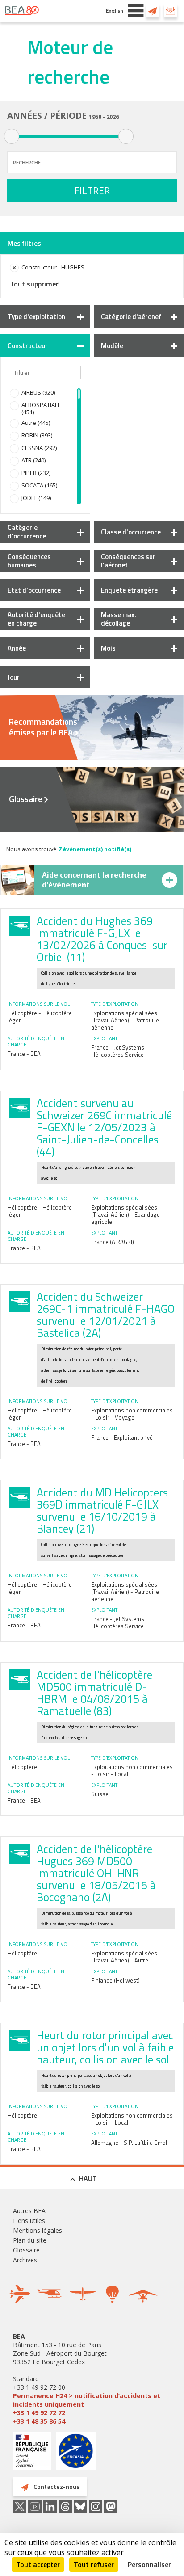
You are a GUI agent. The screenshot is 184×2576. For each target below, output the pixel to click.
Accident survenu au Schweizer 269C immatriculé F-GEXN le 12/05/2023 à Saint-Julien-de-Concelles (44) (104, 1127)
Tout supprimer (34, 284)
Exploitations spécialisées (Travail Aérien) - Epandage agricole (125, 1214)
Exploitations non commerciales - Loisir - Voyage (132, 1414)
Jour (14, 677)
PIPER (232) (36, 473)
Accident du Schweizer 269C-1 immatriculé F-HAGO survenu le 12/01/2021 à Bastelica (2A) (106, 1315)
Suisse (100, 1794)
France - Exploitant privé (122, 1437)
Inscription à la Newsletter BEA (171, 11)
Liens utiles (29, 2221)
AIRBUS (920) (38, 392)
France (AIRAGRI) (113, 1242)
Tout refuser (94, 2564)
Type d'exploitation (36, 317)
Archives (25, 2260)
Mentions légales (38, 2230)
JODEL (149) (36, 498)
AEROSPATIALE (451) (41, 408)
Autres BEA (29, 2211)
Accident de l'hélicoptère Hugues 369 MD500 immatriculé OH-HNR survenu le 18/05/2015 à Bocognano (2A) (96, 1873)
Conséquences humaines (29, 561)
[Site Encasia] (76, 2454)
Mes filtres (24, 243)
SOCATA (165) (39, 485)
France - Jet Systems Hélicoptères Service (118, 1051)
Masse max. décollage (119, 619)
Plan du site (30, 2240)
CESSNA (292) (39, 448)
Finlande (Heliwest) (115, 1980)
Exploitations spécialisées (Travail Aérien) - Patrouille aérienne (125, 1020)
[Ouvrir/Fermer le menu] (136, 11)
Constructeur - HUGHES (53, 267)
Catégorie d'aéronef (131, 317)
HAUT (88, 2178)
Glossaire (26, 799)
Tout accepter (38, 2564)
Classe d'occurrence (131, 532)
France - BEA (24, 1054)
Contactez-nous (153, 11)
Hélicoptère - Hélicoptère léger (40, 1017)
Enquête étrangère (129, 590)
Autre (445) (36, 423)
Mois (108, 648)
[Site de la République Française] (32, 2452)
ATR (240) (33, 460)
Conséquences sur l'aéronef (128, 561)
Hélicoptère (22, 1767)
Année (17, 648)
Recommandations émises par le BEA (43, 727)
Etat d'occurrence (34, 590)
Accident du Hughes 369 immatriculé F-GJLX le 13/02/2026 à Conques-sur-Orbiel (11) (105, 939)
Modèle (112, 346)
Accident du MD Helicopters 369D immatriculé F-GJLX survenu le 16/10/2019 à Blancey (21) (102, 1511)
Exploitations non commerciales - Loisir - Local (132, 1770)
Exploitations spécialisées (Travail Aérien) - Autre (124, 1957)
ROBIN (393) (37, 435)
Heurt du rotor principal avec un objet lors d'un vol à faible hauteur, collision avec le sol (105, 2047)
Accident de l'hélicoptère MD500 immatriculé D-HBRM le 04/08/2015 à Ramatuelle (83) (94, 1693)
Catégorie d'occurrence (27, 532)
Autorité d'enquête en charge (36, 619)
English (115, 11)
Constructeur (28, 346)
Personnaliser (149, 2564)
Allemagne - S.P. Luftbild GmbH (130, 2143)
